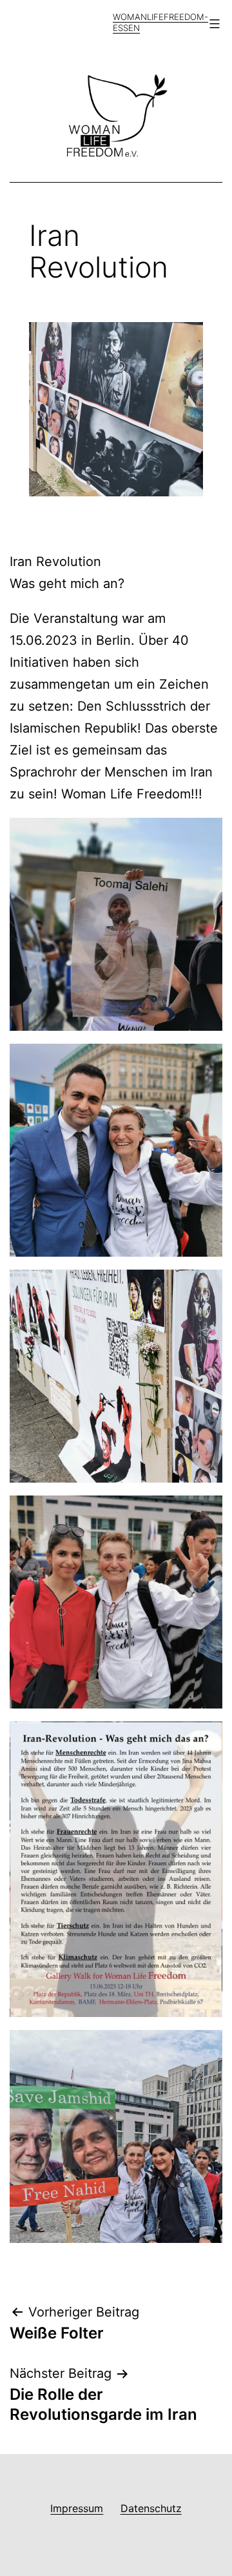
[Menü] (213, 24)
